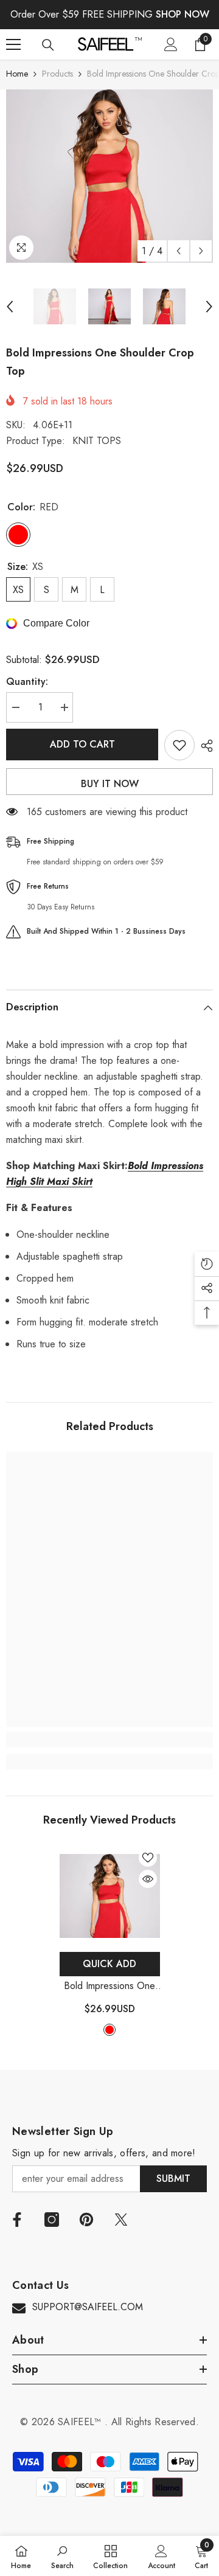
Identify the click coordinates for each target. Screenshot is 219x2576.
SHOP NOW (182, 14)
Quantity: (27, 682)
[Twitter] (121, 2220)
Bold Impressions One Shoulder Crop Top (109, 1986)
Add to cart (85, 744)
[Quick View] (148, 1879)
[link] (109, 1740)
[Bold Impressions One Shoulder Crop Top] (110, 1896)
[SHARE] (204, 746)
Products (57, 74)
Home (17, 74)
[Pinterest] (86, 2220)
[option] (109, 176)
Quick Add (109, 1964)
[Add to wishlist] (179, 745)
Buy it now (110, 784)
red (109, 2030)
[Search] (48, 45)
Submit (173, 2178)
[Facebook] (17, 2220)
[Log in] (171, 44)
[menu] (13, 44)
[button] (179, 251)
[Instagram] (52, 2220)
